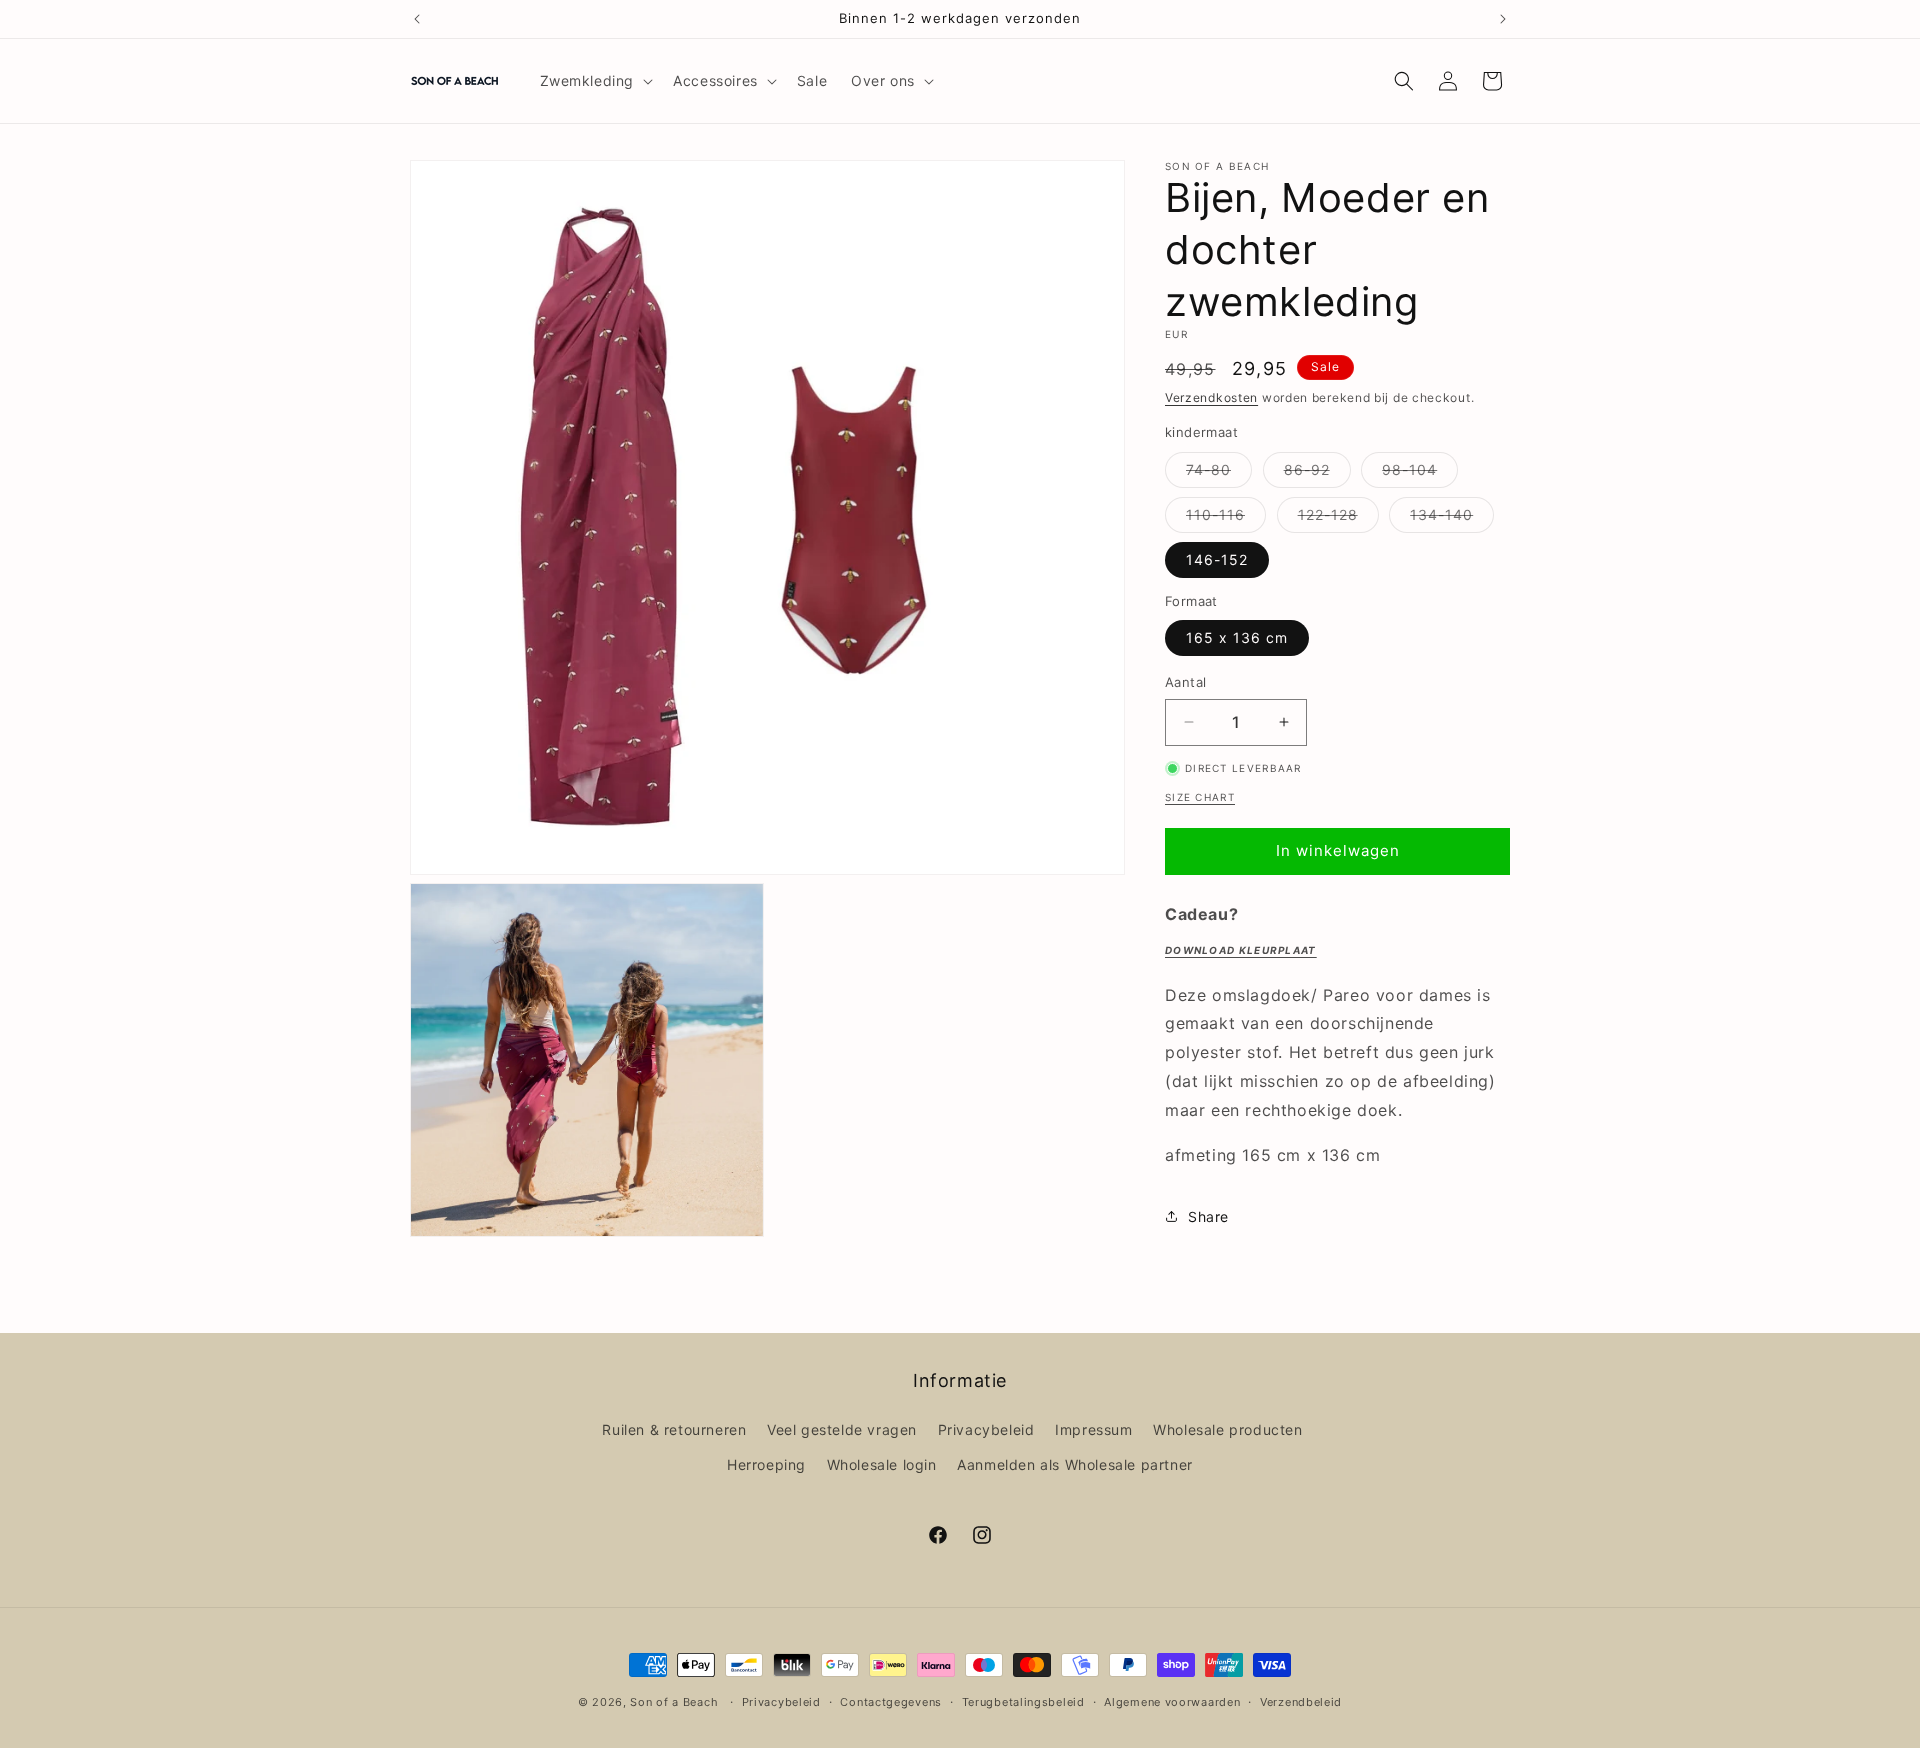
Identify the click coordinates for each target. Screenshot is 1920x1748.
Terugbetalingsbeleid (1023, 1701)
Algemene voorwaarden (1172, 1701)
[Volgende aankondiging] (1503, 19)
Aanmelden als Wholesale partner (1075, 1464)
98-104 (1420, 474)
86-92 (1317, 474)
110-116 (1226, 519)
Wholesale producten (1227, 1429)
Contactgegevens (891, 1701)
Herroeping (766, 1464)
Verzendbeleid (1301, 1701)
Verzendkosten (1211, 397)
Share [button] (1208, 1216)
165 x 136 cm (1237, 637)
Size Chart (1200, 797)
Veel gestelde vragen (842, 1429)
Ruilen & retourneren (674, 1429)
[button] (595, 81)
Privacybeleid (986, 1429)
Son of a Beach (674, 1702)
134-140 (1452, 519)
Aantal (1185, 682)
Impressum (1093, 1429)
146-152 (1217, 559)
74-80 (1219, 474)
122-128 (1338, 519)
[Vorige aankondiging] (417, 19)
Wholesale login (882, 1464)
